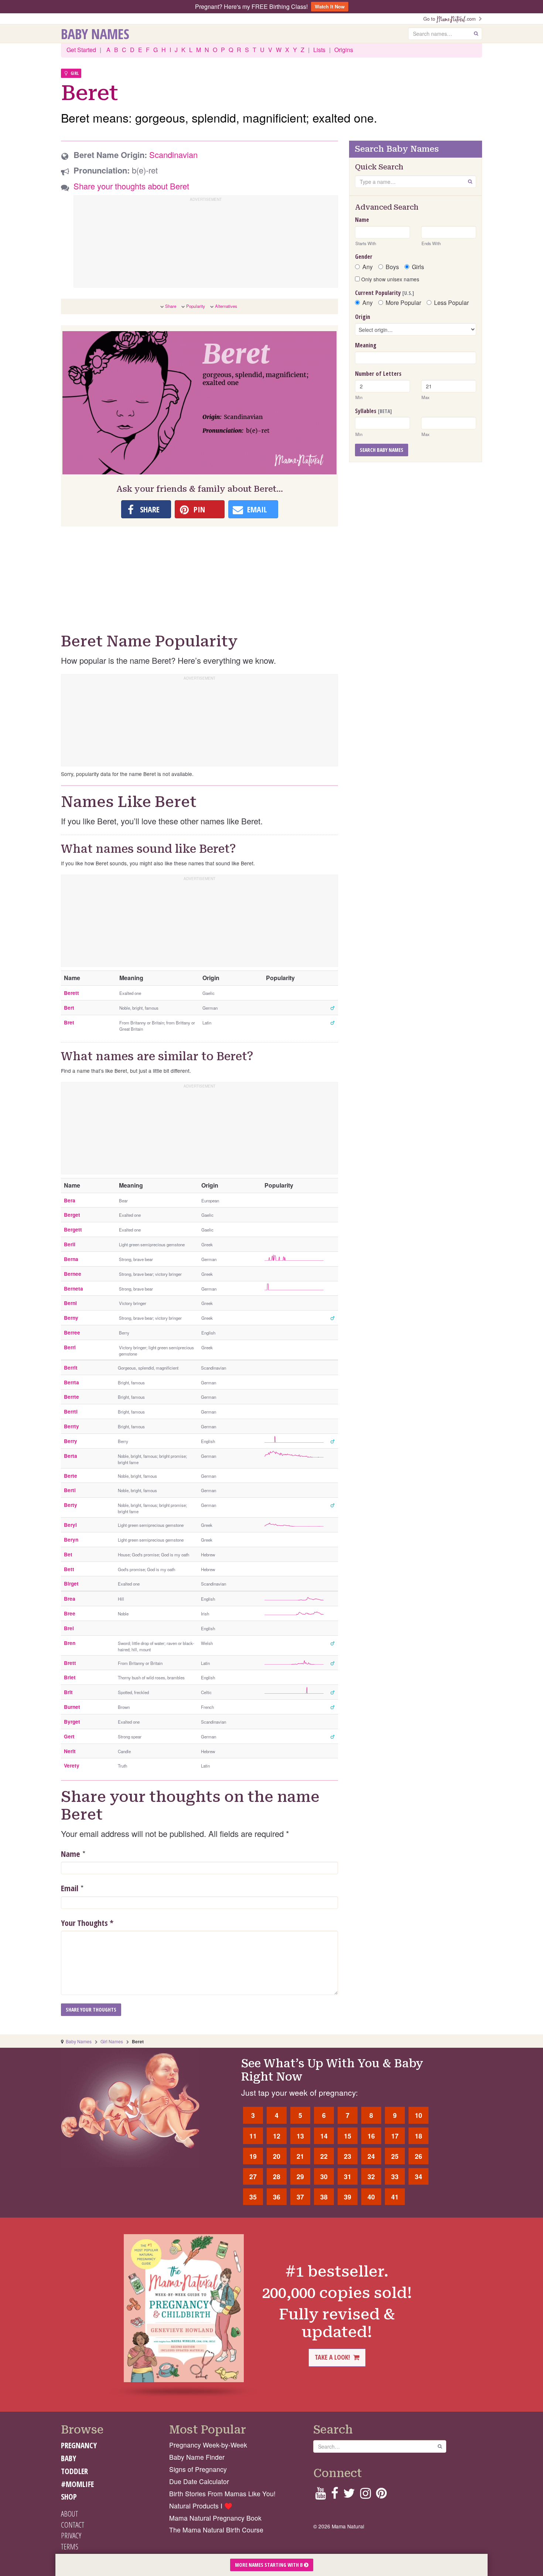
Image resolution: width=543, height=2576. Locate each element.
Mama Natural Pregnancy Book (215, 2518)
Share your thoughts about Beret (131, 186)
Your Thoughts (87, 1923)
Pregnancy (79, 2445)
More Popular (403, 303)
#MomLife (77, 2484)
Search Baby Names (382, 450)
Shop (69, 2497)
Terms (70, 2546)
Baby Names (95, 34)
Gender (364, 257)
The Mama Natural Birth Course (216, 2530)
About (69, 2514)
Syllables (373, 411)
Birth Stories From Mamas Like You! (222, 2493)
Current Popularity (385, 293)
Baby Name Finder (197, 2457)
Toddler (74, 2471)
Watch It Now (330, 6)
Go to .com (451, 19)
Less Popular (451, 303)
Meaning (366, 345)
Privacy (71, 2535)
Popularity (196, 306)
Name (71, 1854)
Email (70, 1888)
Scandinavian (173, 154)
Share (171, 306)
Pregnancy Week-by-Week (208, 2445)
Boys (392, 267)
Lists (319, 50)
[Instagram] (366, 2495)
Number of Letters (378, 374)
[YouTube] (320, 2495)
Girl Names (112, 2041)
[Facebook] (334, 2495)
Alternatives (226, 306)
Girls (418, 267)
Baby (69, 2458)
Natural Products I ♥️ (201, 2506)
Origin (363, 317)
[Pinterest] (381, 2495)
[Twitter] (349, 2495)
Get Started (81, 50)
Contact (73, 2525)
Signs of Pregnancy (198, 2469)
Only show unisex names (390, 279)
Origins (344, 50)
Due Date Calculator (199, 2481)
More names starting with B (269, 2565)
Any (368, 267)
